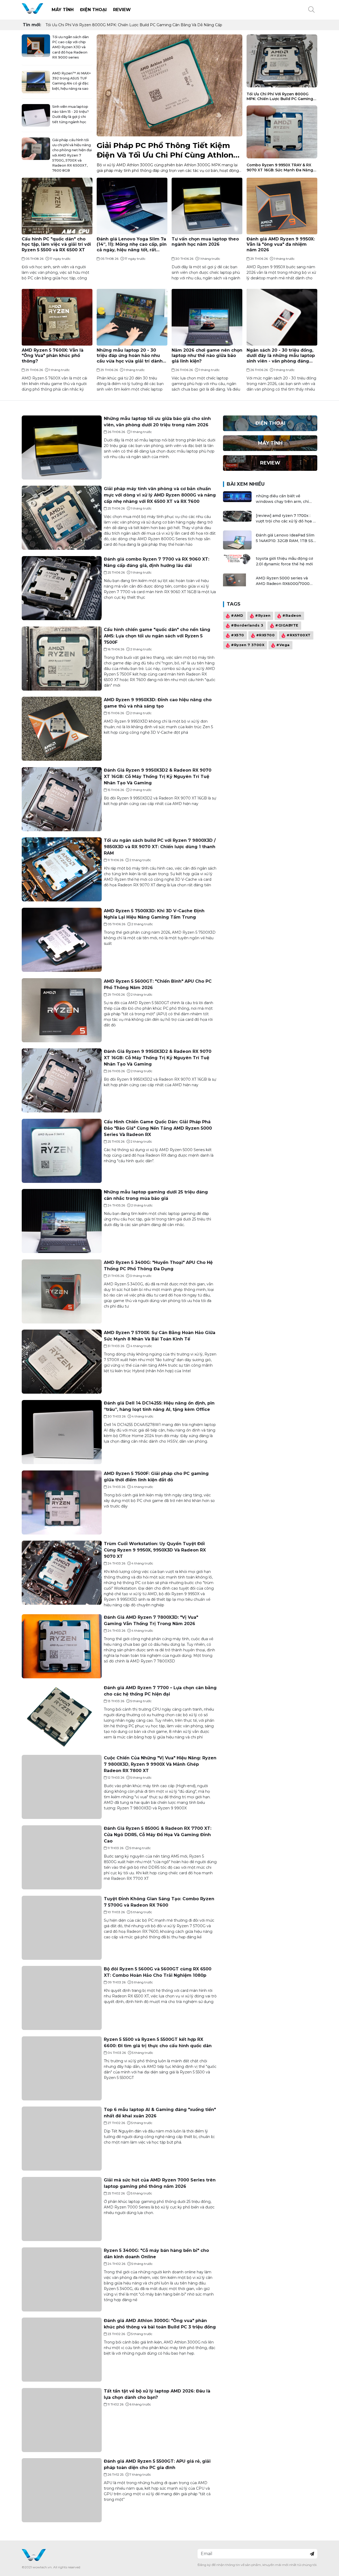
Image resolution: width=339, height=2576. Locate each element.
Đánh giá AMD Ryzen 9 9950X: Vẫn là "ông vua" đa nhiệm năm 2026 (281, 244)
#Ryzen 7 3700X (248, 645)
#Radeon (292, 616)
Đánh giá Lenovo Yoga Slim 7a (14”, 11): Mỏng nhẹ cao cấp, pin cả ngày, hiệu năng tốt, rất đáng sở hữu (132, 244)
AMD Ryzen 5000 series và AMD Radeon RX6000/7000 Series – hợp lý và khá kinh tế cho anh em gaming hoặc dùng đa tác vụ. (286, 581)
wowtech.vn (42, 2567)
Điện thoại (93, 10)
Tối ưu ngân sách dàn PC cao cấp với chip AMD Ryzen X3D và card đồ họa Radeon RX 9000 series (70, 47)
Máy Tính (63, 10)
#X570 (238, 635)
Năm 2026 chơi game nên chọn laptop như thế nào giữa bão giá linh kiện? (207, 356)
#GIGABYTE (287, 625)
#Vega (283, 645)
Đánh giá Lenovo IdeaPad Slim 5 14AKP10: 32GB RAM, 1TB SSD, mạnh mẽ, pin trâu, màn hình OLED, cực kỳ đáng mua (286, 538)
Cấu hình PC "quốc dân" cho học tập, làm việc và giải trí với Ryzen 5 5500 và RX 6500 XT (56, 244)
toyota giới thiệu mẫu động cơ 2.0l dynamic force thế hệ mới (284, 561)
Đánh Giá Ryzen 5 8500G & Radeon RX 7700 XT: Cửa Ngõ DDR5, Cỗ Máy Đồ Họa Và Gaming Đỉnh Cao (158, 1835)
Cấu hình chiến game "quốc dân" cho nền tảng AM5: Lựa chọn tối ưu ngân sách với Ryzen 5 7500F (157, 636)
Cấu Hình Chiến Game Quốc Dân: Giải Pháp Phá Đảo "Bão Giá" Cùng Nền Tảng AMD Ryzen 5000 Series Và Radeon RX (158, 1128)
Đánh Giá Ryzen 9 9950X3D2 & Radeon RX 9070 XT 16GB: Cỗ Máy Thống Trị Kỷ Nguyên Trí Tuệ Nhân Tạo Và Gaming (158, 777)
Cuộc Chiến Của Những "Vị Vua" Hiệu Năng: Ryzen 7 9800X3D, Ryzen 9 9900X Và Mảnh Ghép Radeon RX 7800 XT (160, 1764)
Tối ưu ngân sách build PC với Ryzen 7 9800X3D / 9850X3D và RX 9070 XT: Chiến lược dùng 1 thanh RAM (160, 847)
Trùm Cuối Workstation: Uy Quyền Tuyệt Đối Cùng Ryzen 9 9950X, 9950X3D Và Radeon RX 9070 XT (155, 1550)
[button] (311, 10)
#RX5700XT (299, 635)
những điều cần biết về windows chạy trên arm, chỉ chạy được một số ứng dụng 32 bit (285, 499)
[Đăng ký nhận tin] (312, 2554)
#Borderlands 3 (247, 625)
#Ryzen (263, 616)
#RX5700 (266, 635)
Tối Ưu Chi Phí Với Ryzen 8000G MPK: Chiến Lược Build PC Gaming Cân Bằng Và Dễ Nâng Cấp (134, 25)
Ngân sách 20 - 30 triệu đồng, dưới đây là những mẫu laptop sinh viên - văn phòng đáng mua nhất (281, 356)
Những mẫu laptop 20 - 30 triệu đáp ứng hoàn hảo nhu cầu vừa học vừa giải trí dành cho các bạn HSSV (130, 356)
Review (122, 10)
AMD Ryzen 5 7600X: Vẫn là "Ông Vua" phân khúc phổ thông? (53, 356)
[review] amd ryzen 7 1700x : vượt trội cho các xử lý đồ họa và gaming (286, 519)
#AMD (237, 616)
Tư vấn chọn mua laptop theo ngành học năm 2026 (205, 241)
